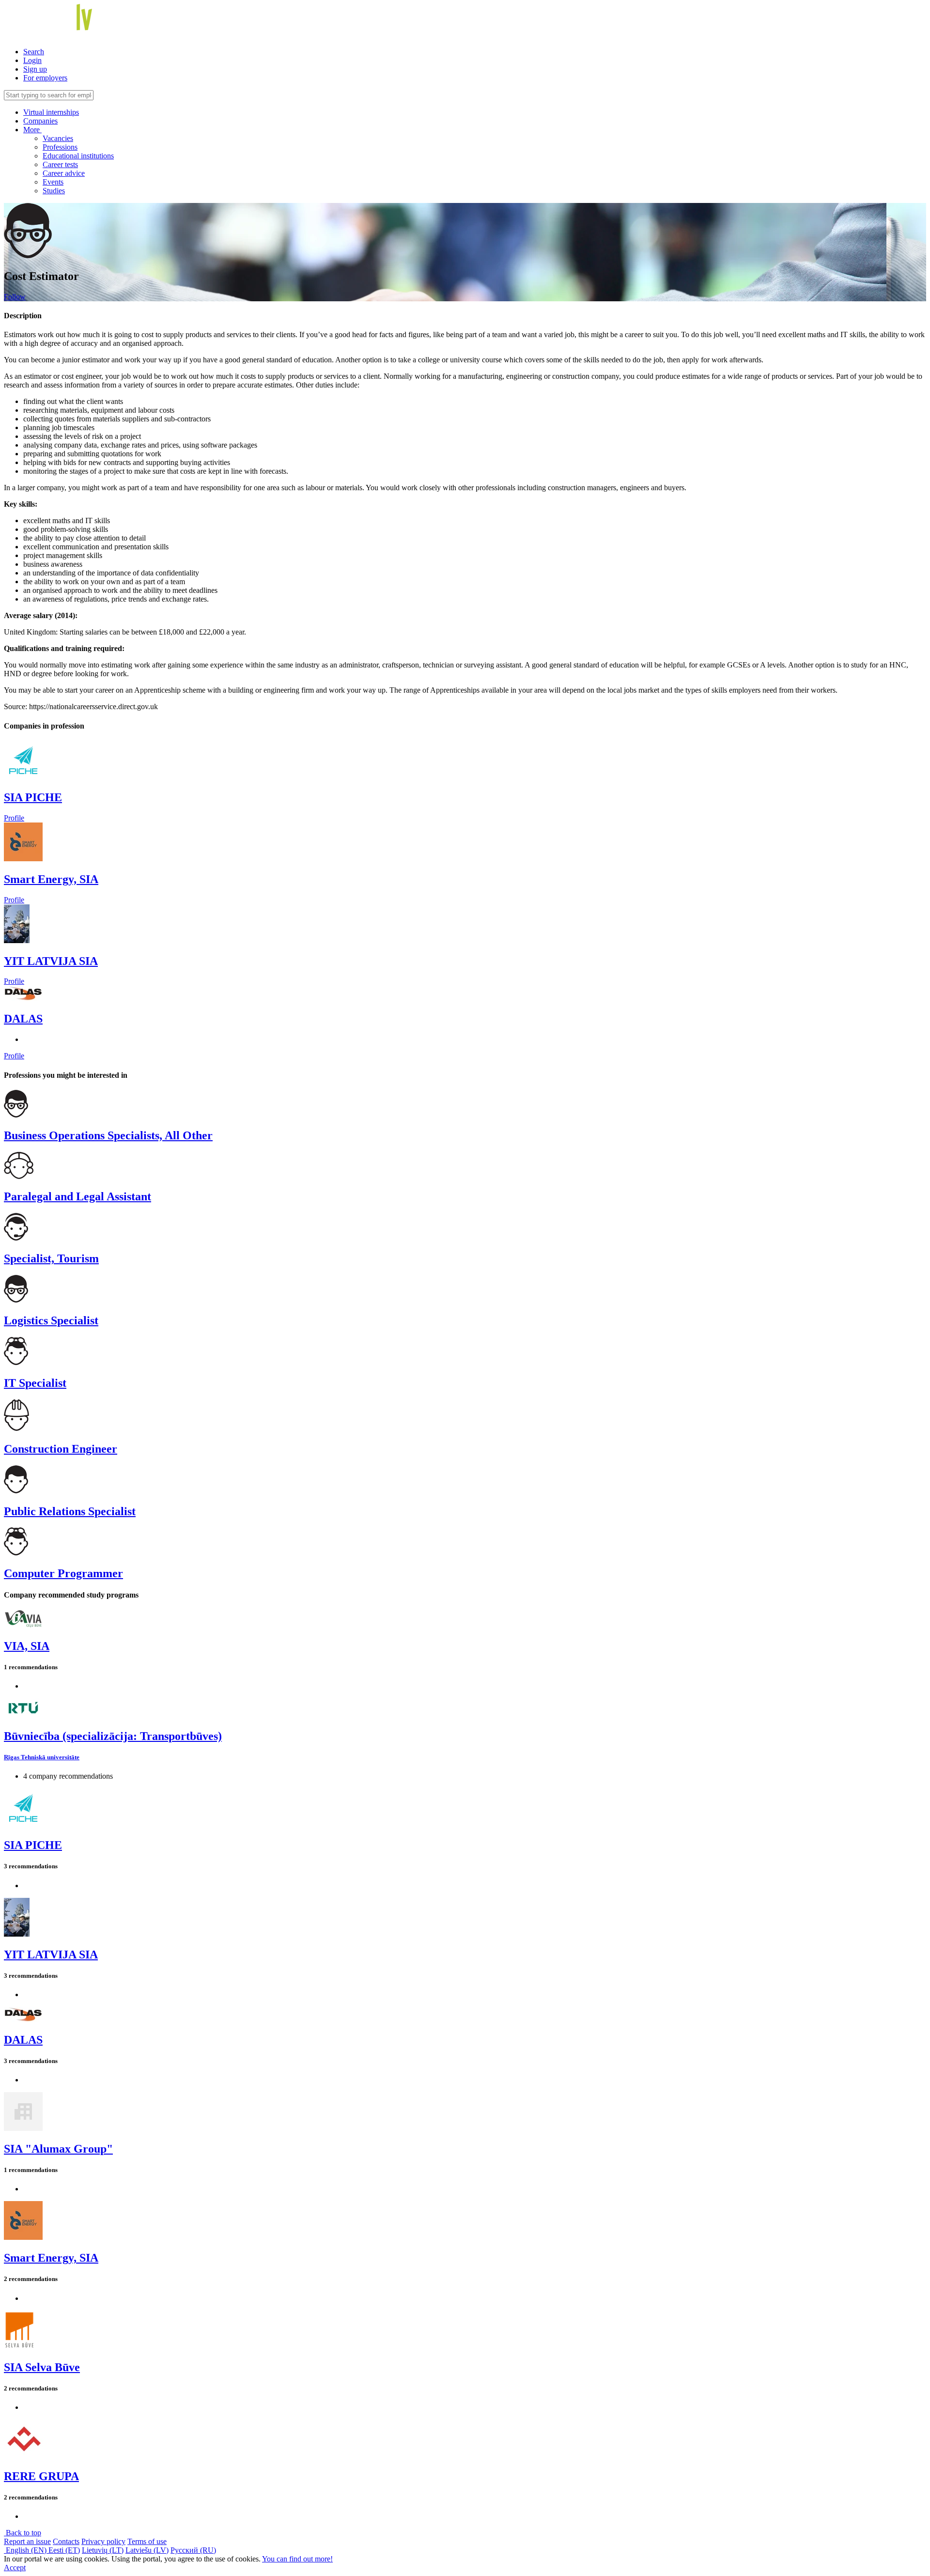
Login (32, 60)
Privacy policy (103, 2541)
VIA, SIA (27, 1646)
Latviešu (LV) (147, 2550)
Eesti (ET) (64, 2550)
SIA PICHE (33, 797)
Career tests (60, 164)
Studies (54, 191)
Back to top (23, 2533)
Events (53, 182)
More (32, 130)
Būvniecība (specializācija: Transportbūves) (113, 1736)
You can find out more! (297, 2559)
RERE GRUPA (41, 2476)
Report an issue (27, 2541)
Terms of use (147, 2541)
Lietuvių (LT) (103, 2550)
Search (34, 52)
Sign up (35, 69)
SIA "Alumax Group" (58, 2149)
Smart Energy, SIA (51, 879)
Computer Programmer (63, 1573)
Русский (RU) (193, 2550)
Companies (40, 121)
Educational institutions (78, 156)
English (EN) (26, 2550)
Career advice (64, 173)
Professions (60, 147)
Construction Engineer (61, 1449)
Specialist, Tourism (51, 1258)
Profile (14, 818)
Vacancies (58, 138)
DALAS (23, 1019)
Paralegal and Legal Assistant (77, 1196)
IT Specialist (35, 1383)
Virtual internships (51, 112)
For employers (45, 78)
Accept (15, 2568)
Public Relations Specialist (70, 1511)
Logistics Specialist (51, 1320)
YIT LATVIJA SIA (51, 961)
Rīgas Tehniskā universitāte (42, 1757)
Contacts (66, 2541)
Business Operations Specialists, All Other (108, 1135)
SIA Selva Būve (42, 2367)
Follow (15, 297)
